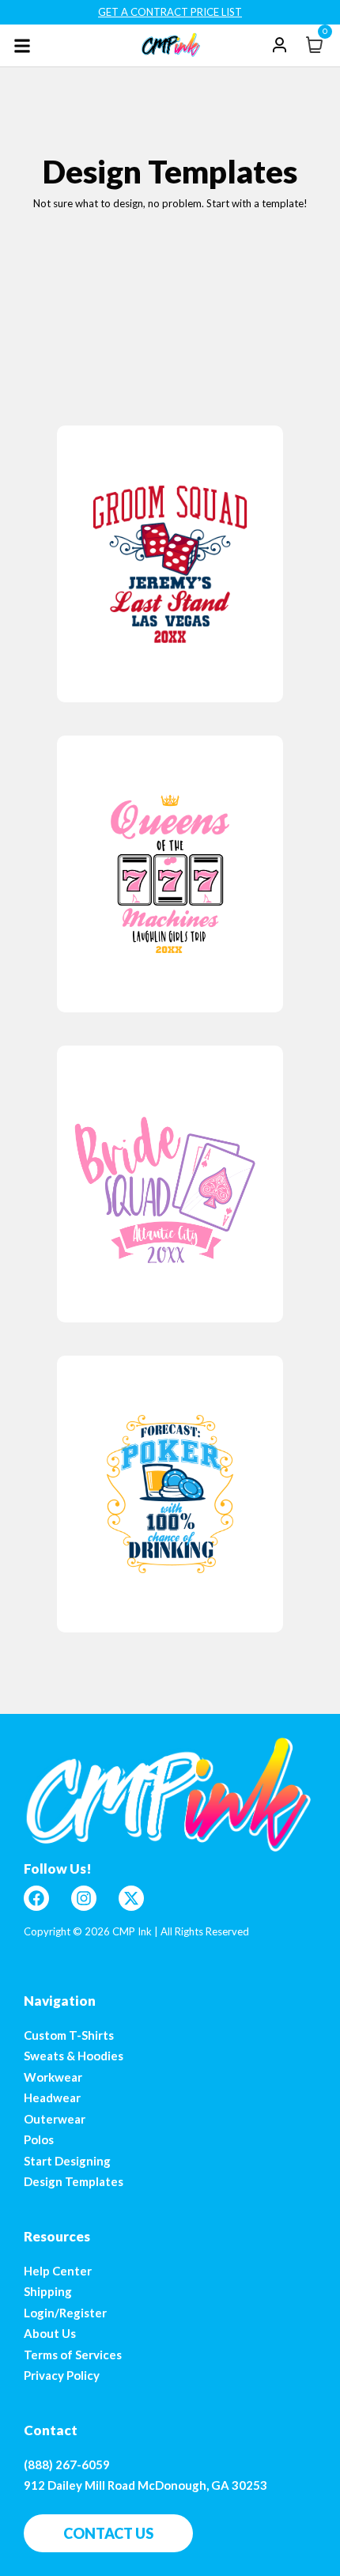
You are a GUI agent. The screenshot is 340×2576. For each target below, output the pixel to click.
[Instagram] (84, 1898)
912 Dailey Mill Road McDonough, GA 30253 (145, 2485)
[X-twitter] (131, 1898)
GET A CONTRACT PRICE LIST (170, 12)
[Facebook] (36, 1898)
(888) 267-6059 (67, 2464)
